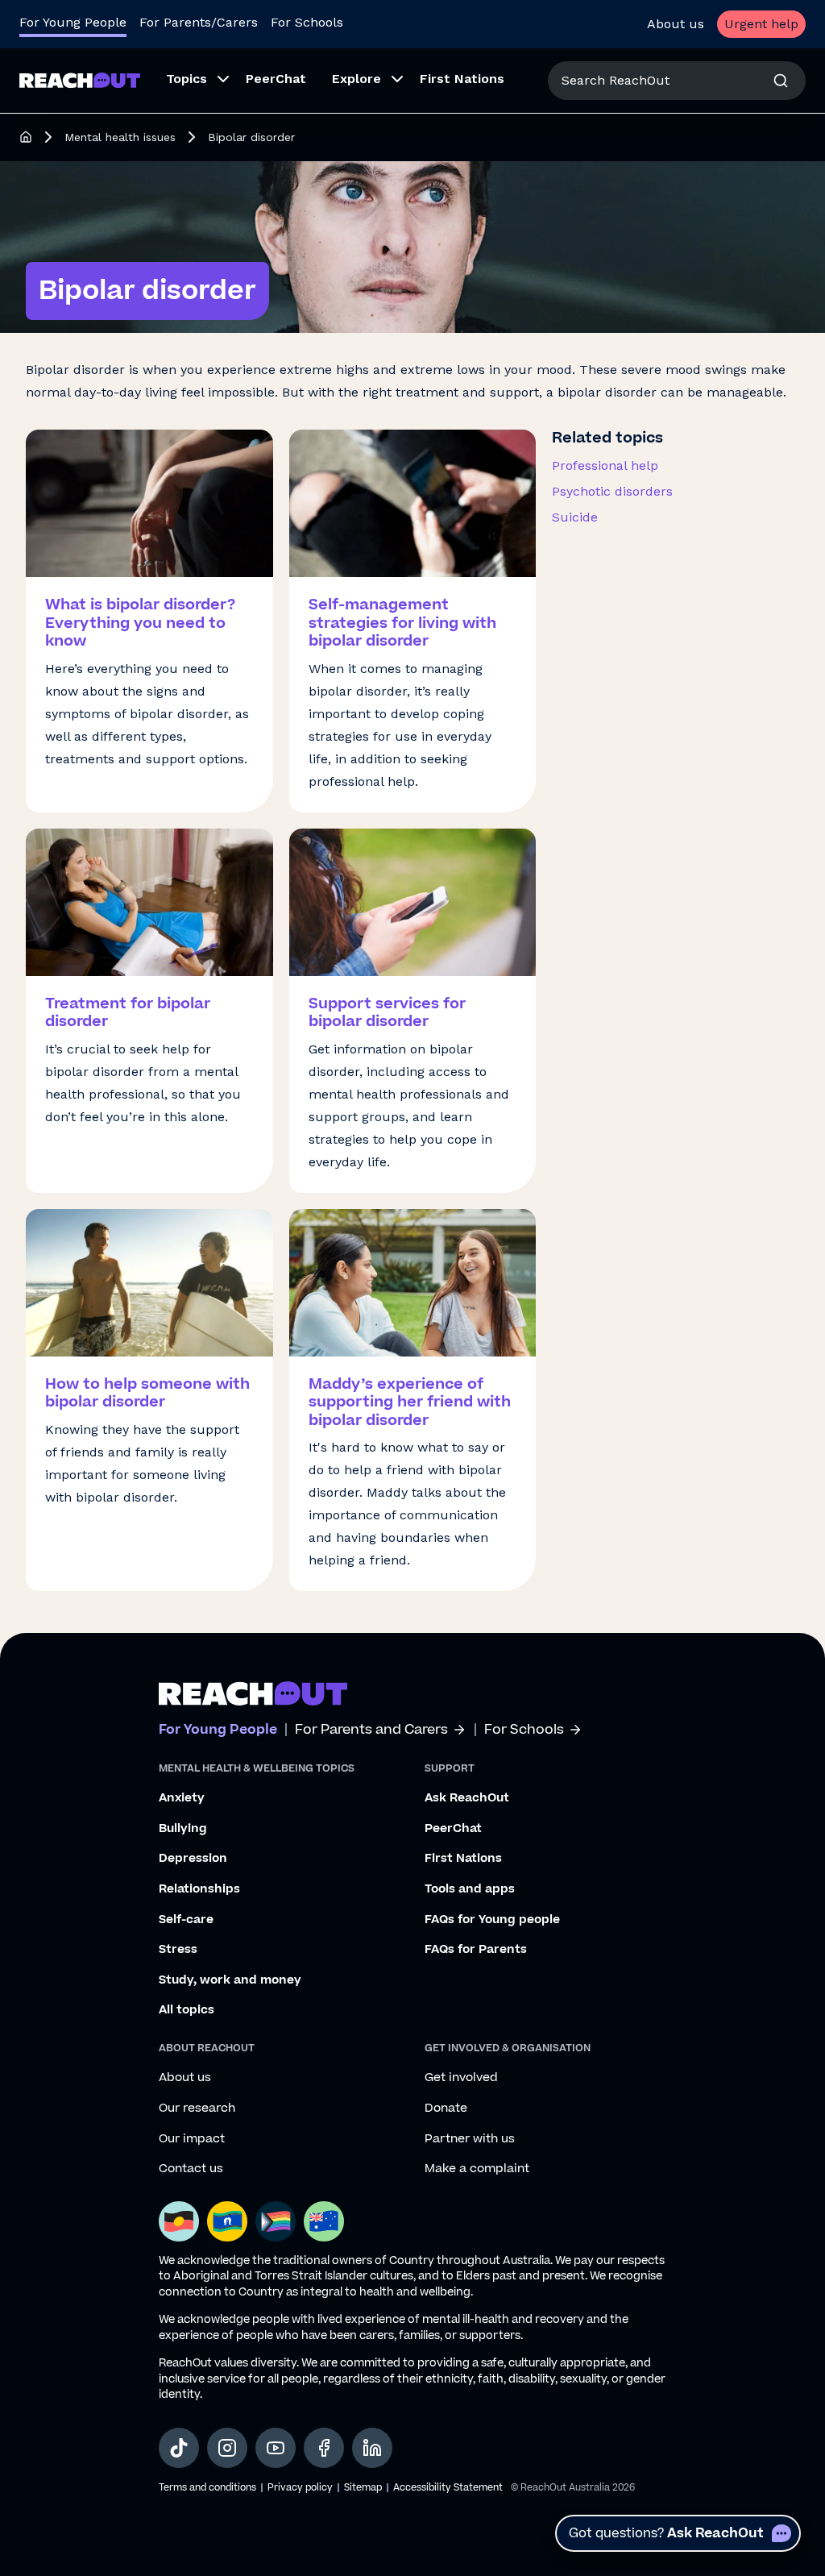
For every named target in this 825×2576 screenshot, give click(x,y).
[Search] (781, 81)
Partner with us (470, 2139)
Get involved (461, 2078)
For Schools (307, 22)
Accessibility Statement (448, 2488)
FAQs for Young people (492, 1920)
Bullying (183, 1829)
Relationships (199, 1889)
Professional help (605, 465)
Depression (193, 1859)
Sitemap (363, 2488)
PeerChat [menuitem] (276, 79)
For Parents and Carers (371, 1730)
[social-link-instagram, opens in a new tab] (227, 2448)
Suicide (575, 517)
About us (676, 24)
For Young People (73, 22)
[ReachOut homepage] (26, 137)
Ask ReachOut (467, 1798)
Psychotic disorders (612, 491)
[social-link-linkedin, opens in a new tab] (372, 2448)
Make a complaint (477, 2169)
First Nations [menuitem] (462, 79)
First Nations (463, 1859)
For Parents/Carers (199, 22)
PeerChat (453, 1829)
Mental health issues (120, 137)
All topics (187, 2010)
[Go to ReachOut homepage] (80, 80)
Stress (178, 1950)
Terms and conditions (207, 2488)
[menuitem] (193, 81)
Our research (197, 2109)
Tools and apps (470, 1889)
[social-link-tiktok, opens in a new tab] (179, 2448)
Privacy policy (300, 2488)
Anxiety (182, 1798)
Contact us (191, 2169)
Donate (446, 2109)
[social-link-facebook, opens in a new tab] (324, 2448)
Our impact (192, 2139)
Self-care (186, 1920)
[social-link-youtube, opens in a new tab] (276, 2448)
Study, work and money (230, 1980)
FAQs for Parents (476, 1950)
